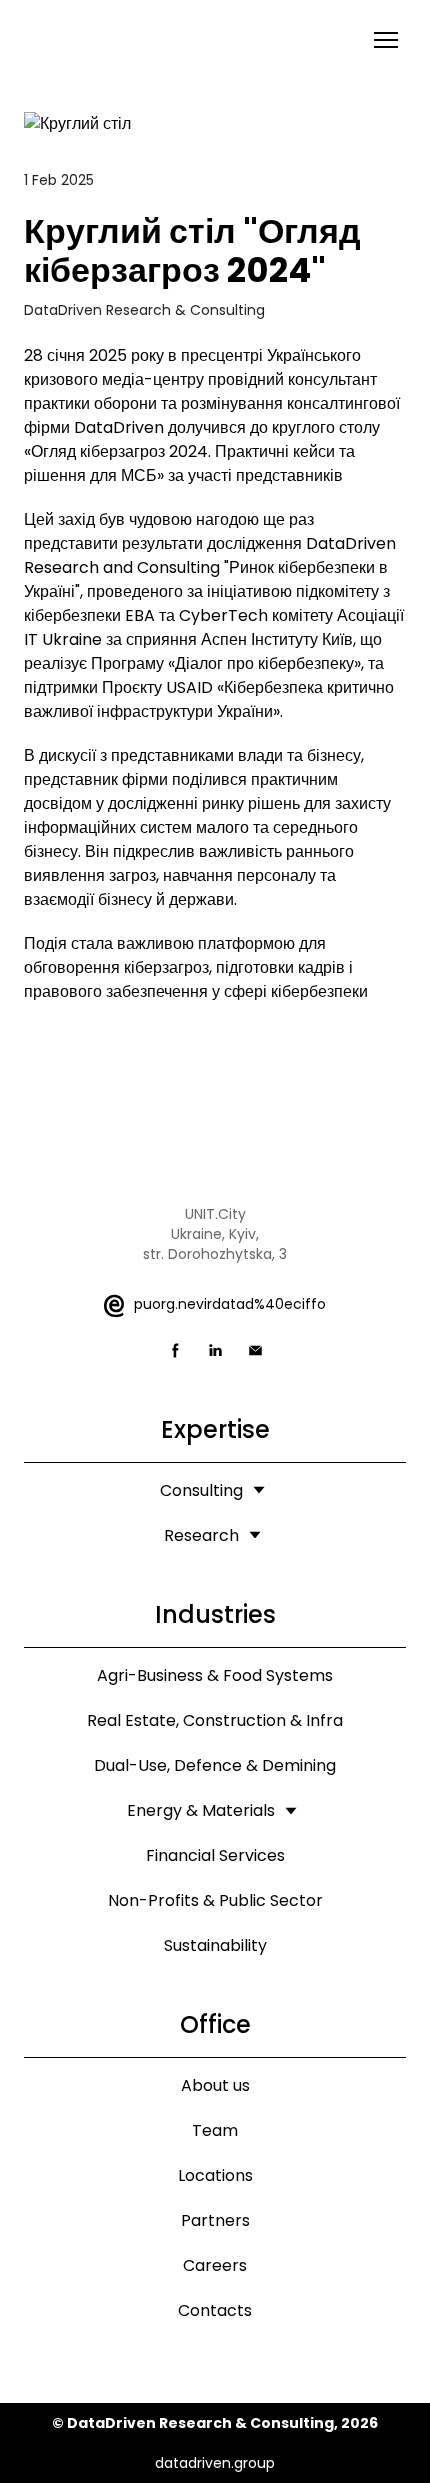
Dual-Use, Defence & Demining (215, 1765)
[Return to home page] (112, 39)
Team (215, 2130)
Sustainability (215, 1945)
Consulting (201, 1490)
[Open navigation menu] (386, 40)
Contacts (215, 2310)
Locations (215, 2175)
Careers (215, 2265)
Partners (215, 2220)
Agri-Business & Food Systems (215, 1675)
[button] (175, 1350)
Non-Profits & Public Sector (215, 1900)
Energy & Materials (201, 1810)
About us (215, 2085)
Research (201, 1535)
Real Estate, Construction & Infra (215, 1720)
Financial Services (215, 1855)
